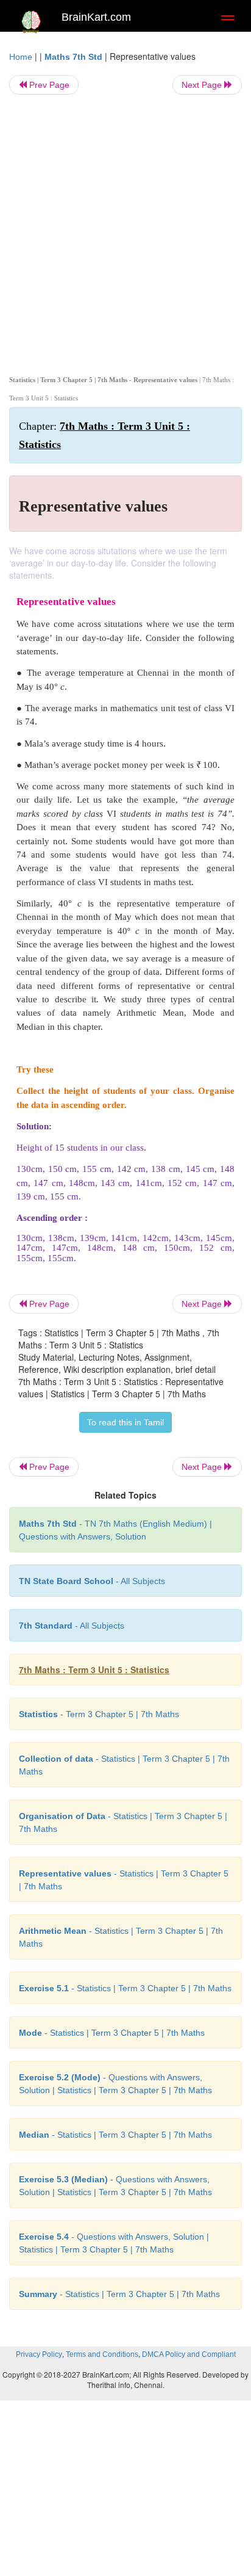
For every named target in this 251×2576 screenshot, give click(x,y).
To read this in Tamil (125, 1422)
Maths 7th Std (73, 57)
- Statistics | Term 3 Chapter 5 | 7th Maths (125, 1988)
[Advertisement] (125, 233)
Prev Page (48, 85)
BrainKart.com (96, 17)
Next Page (203, 85)
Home (21, 57)
